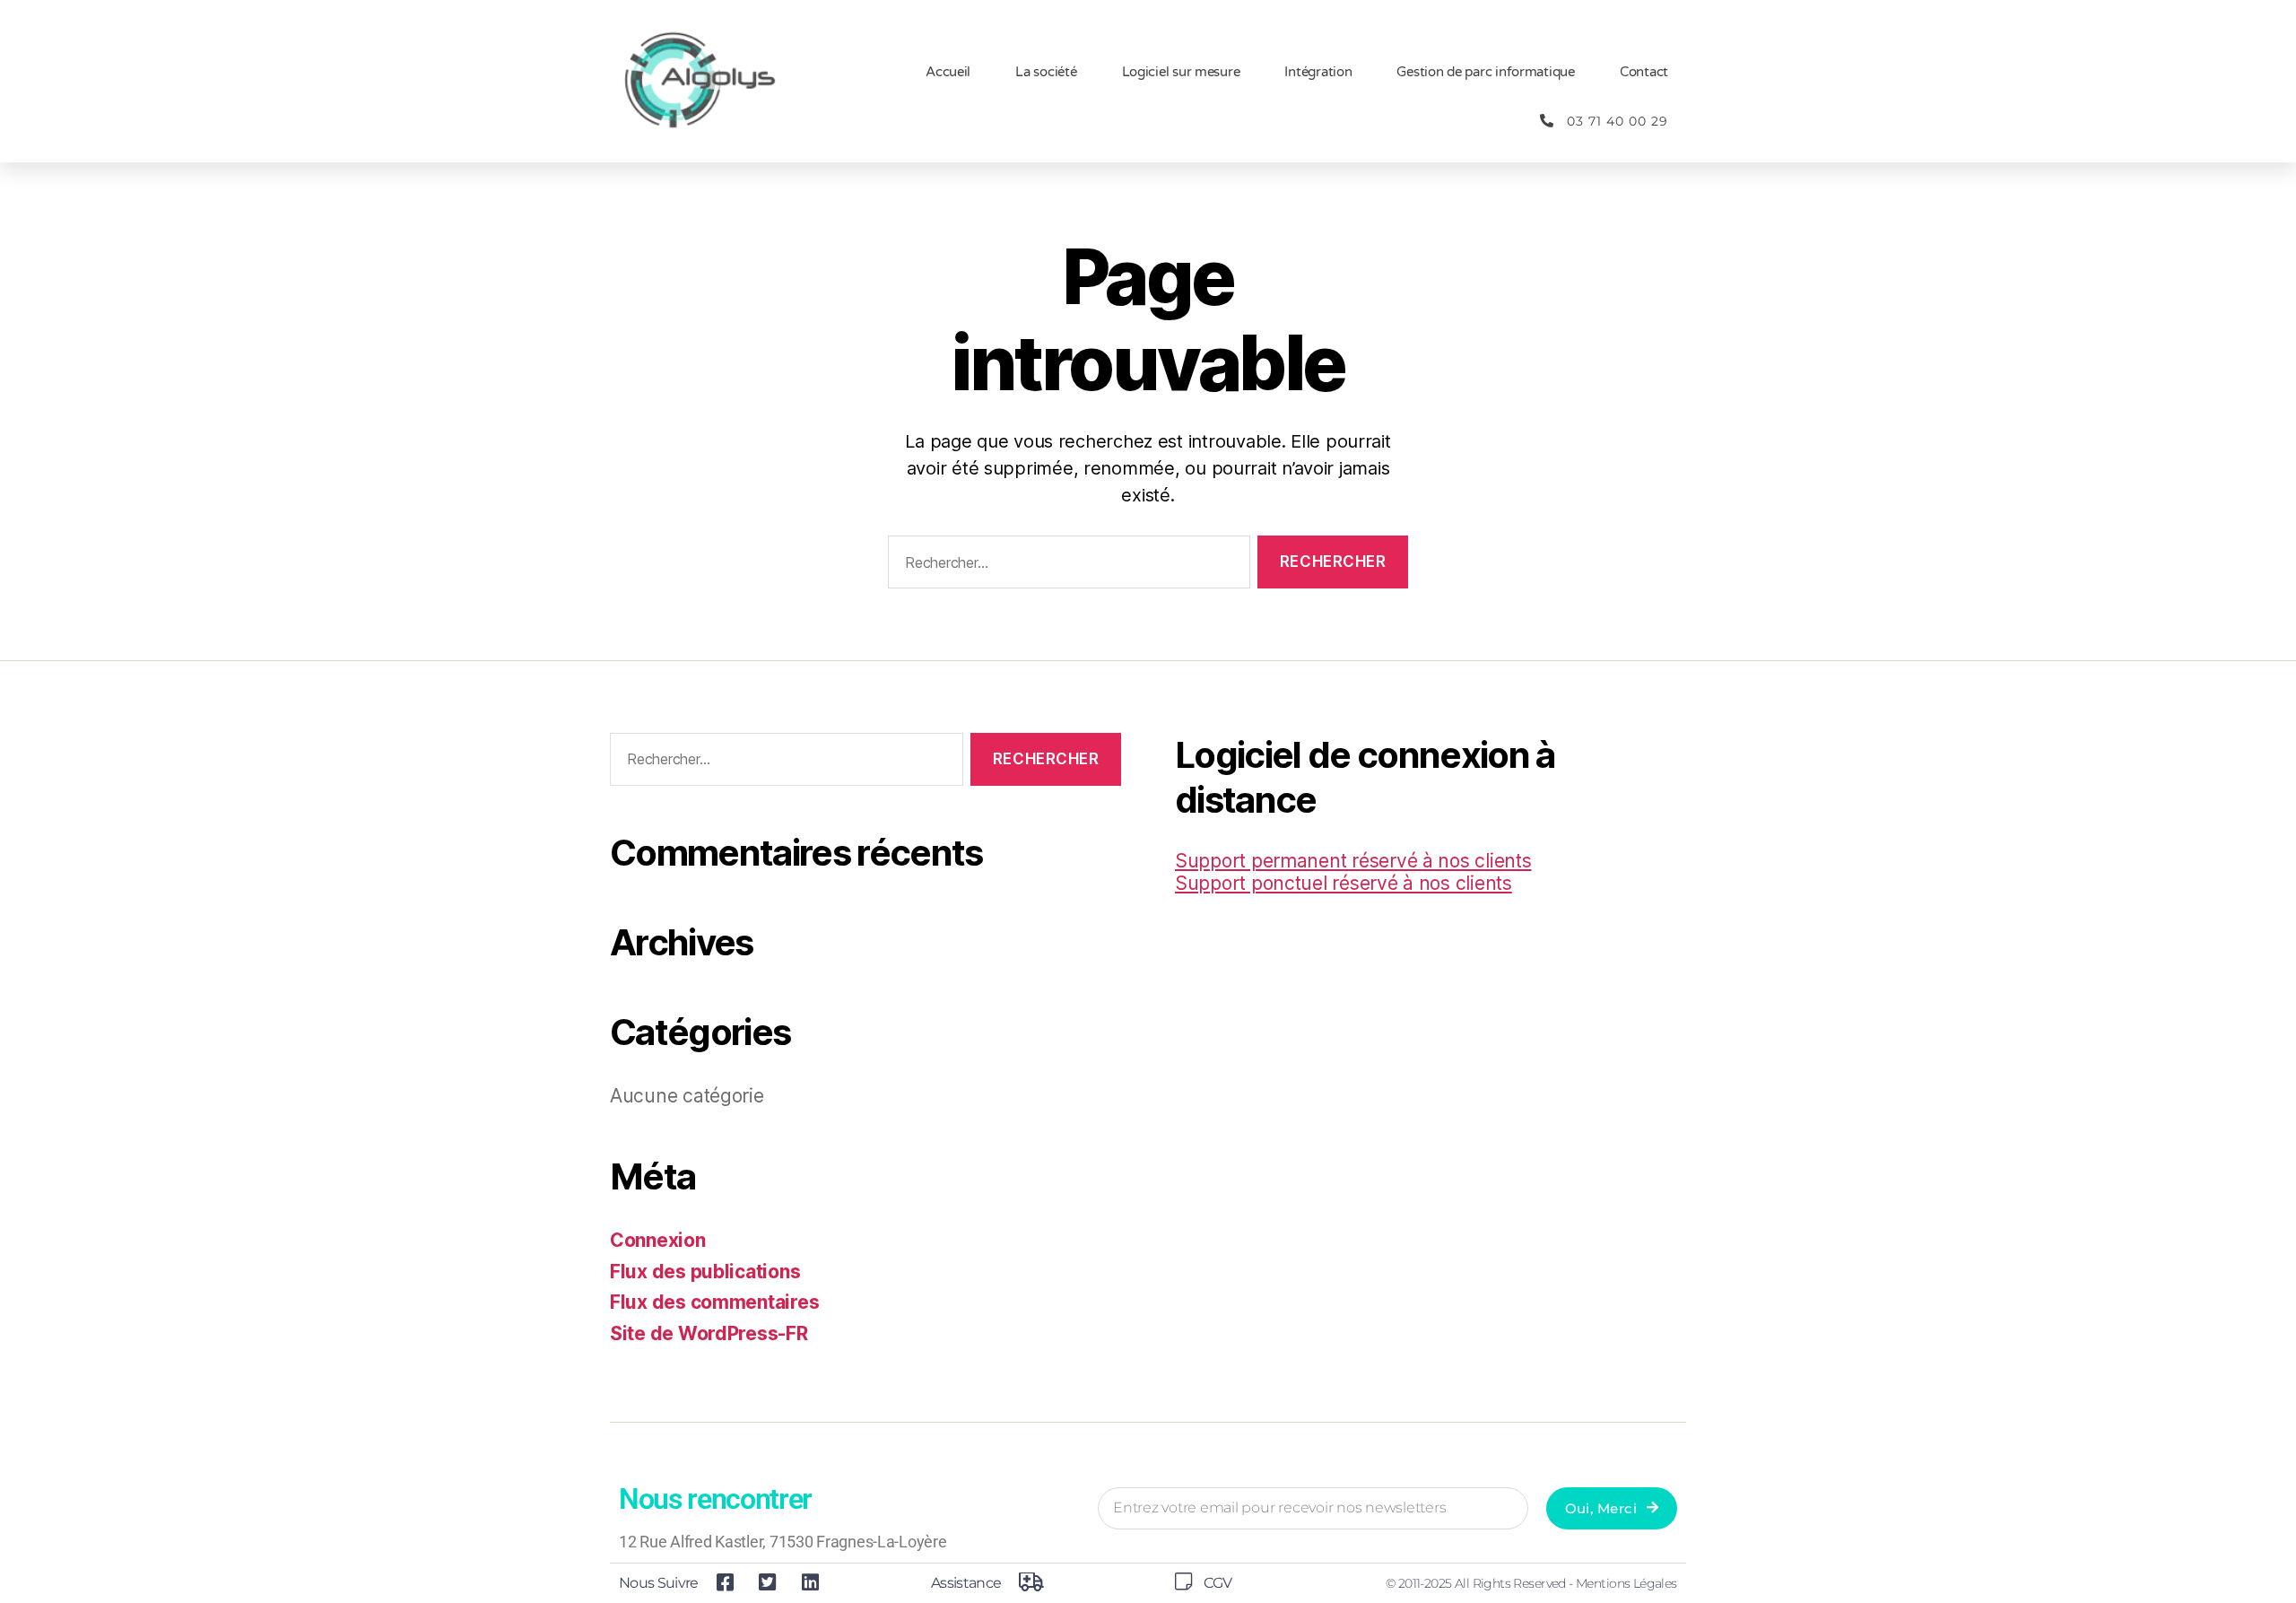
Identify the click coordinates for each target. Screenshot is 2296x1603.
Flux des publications (705, 1272)
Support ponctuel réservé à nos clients (1344, 883)
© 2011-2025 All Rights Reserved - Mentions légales (1531, 1583)
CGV (1218, 1583)
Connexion (658, 1240)
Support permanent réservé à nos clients (1353, 861)
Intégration (1318, 72)
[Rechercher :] (1065, 566)
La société (1046, 72)
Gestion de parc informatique (1485, 72)
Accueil (948, 72)
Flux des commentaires (714, 1302)
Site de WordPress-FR (709, 1333)
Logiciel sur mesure (1181, 72)
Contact (1644, 72)
